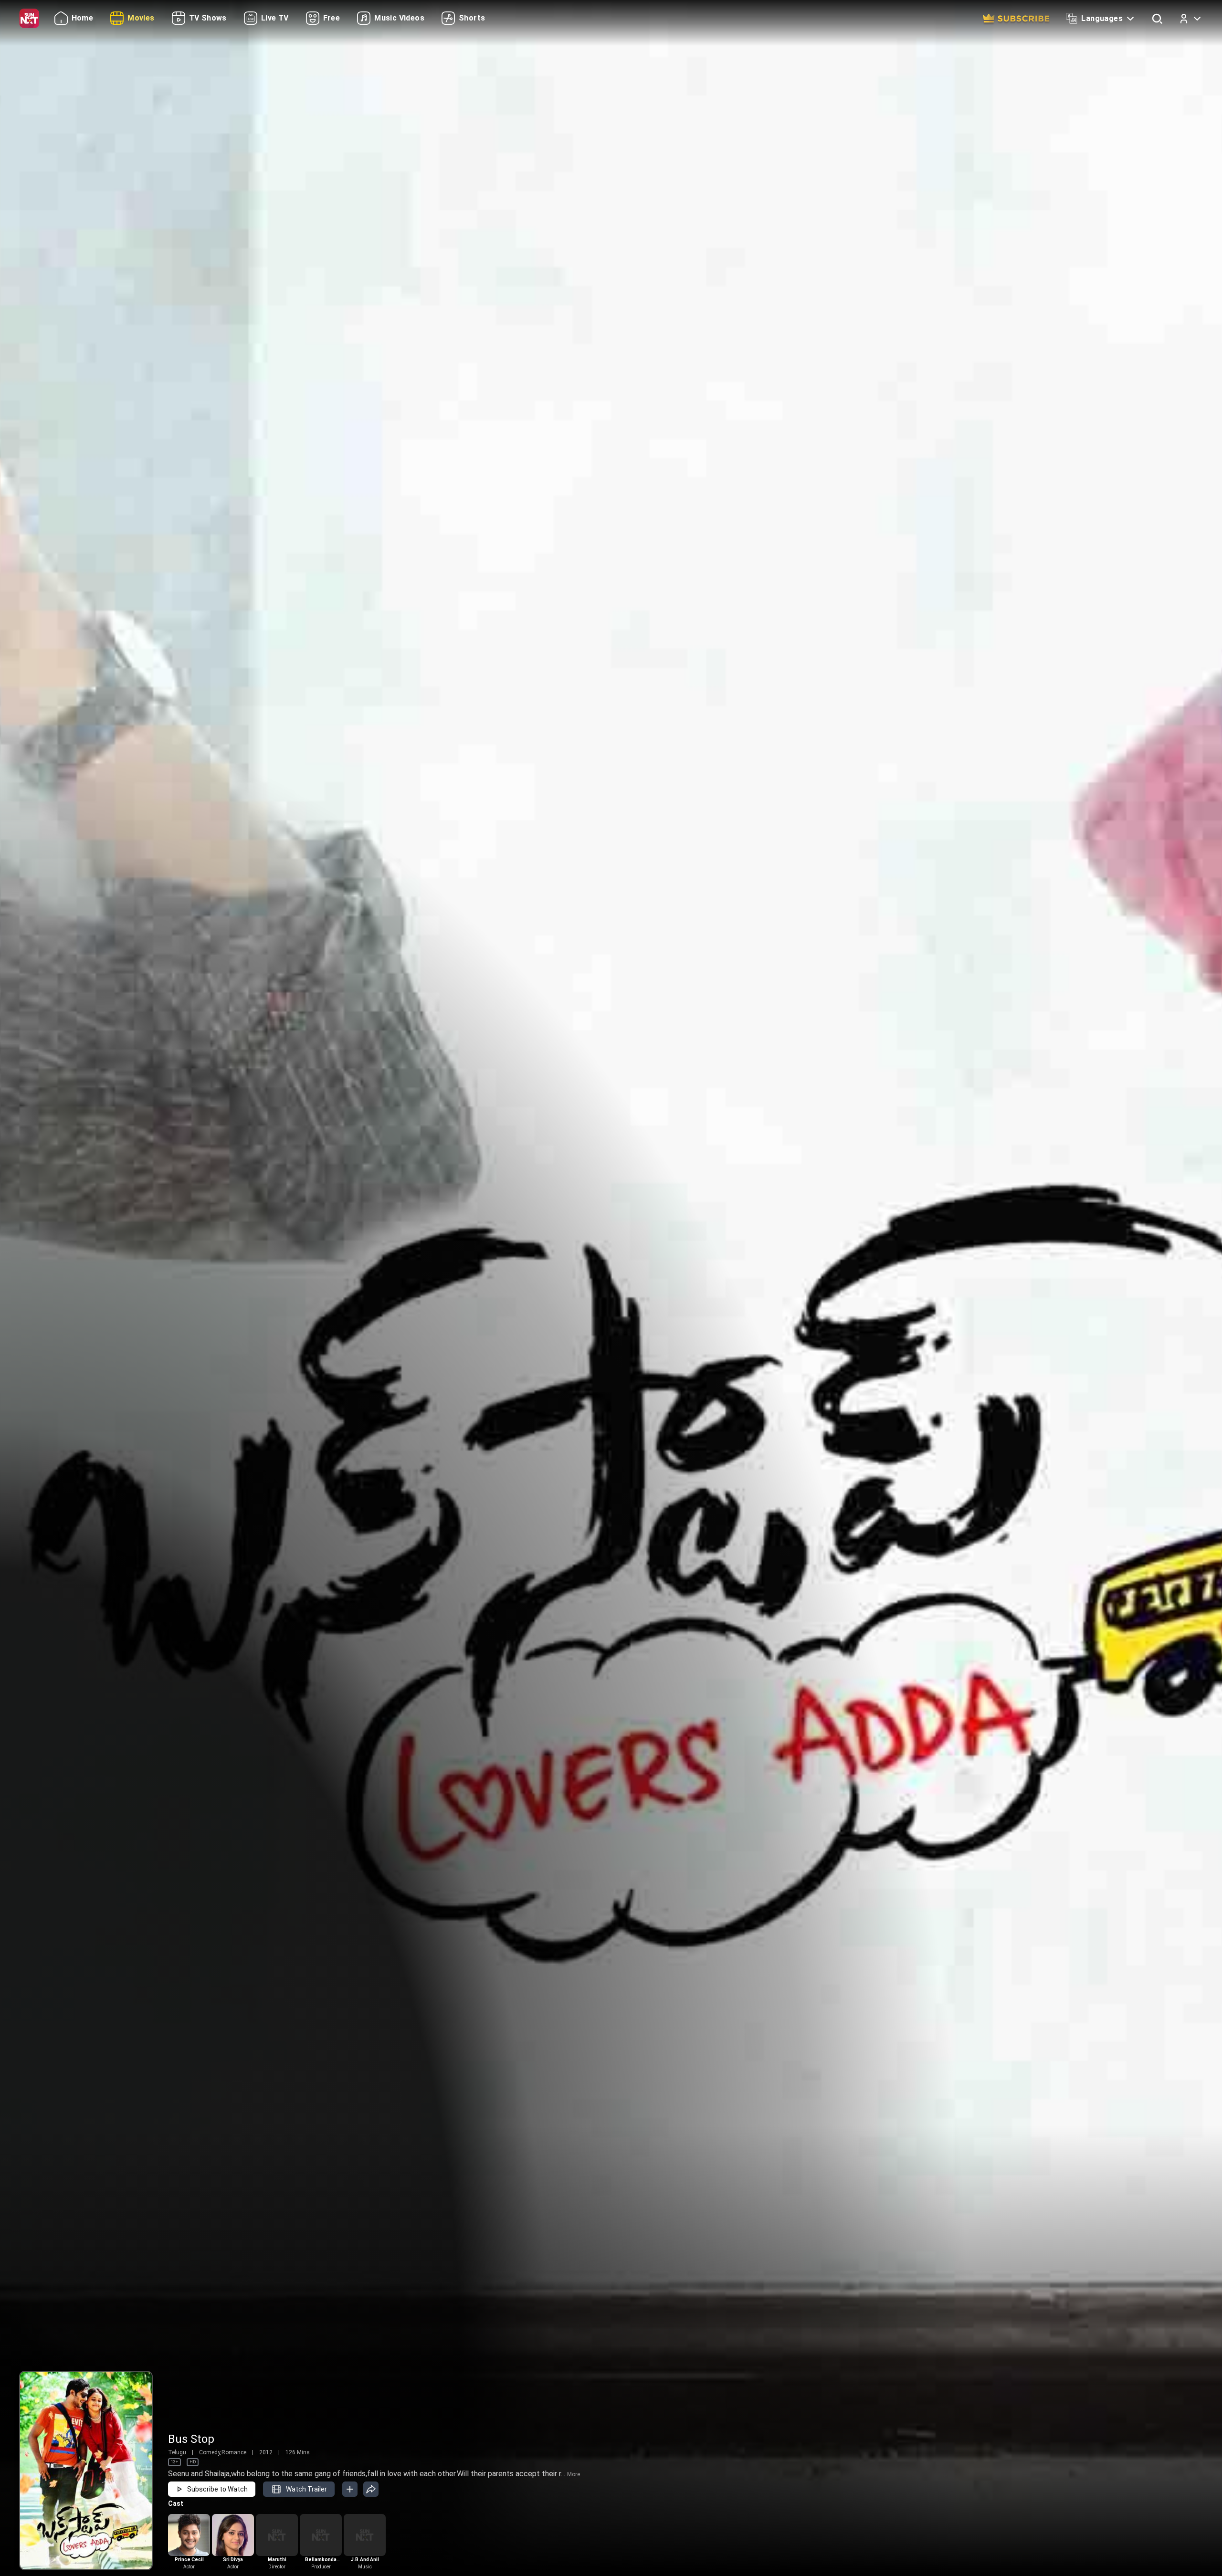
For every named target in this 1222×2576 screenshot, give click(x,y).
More (574, 2474)
